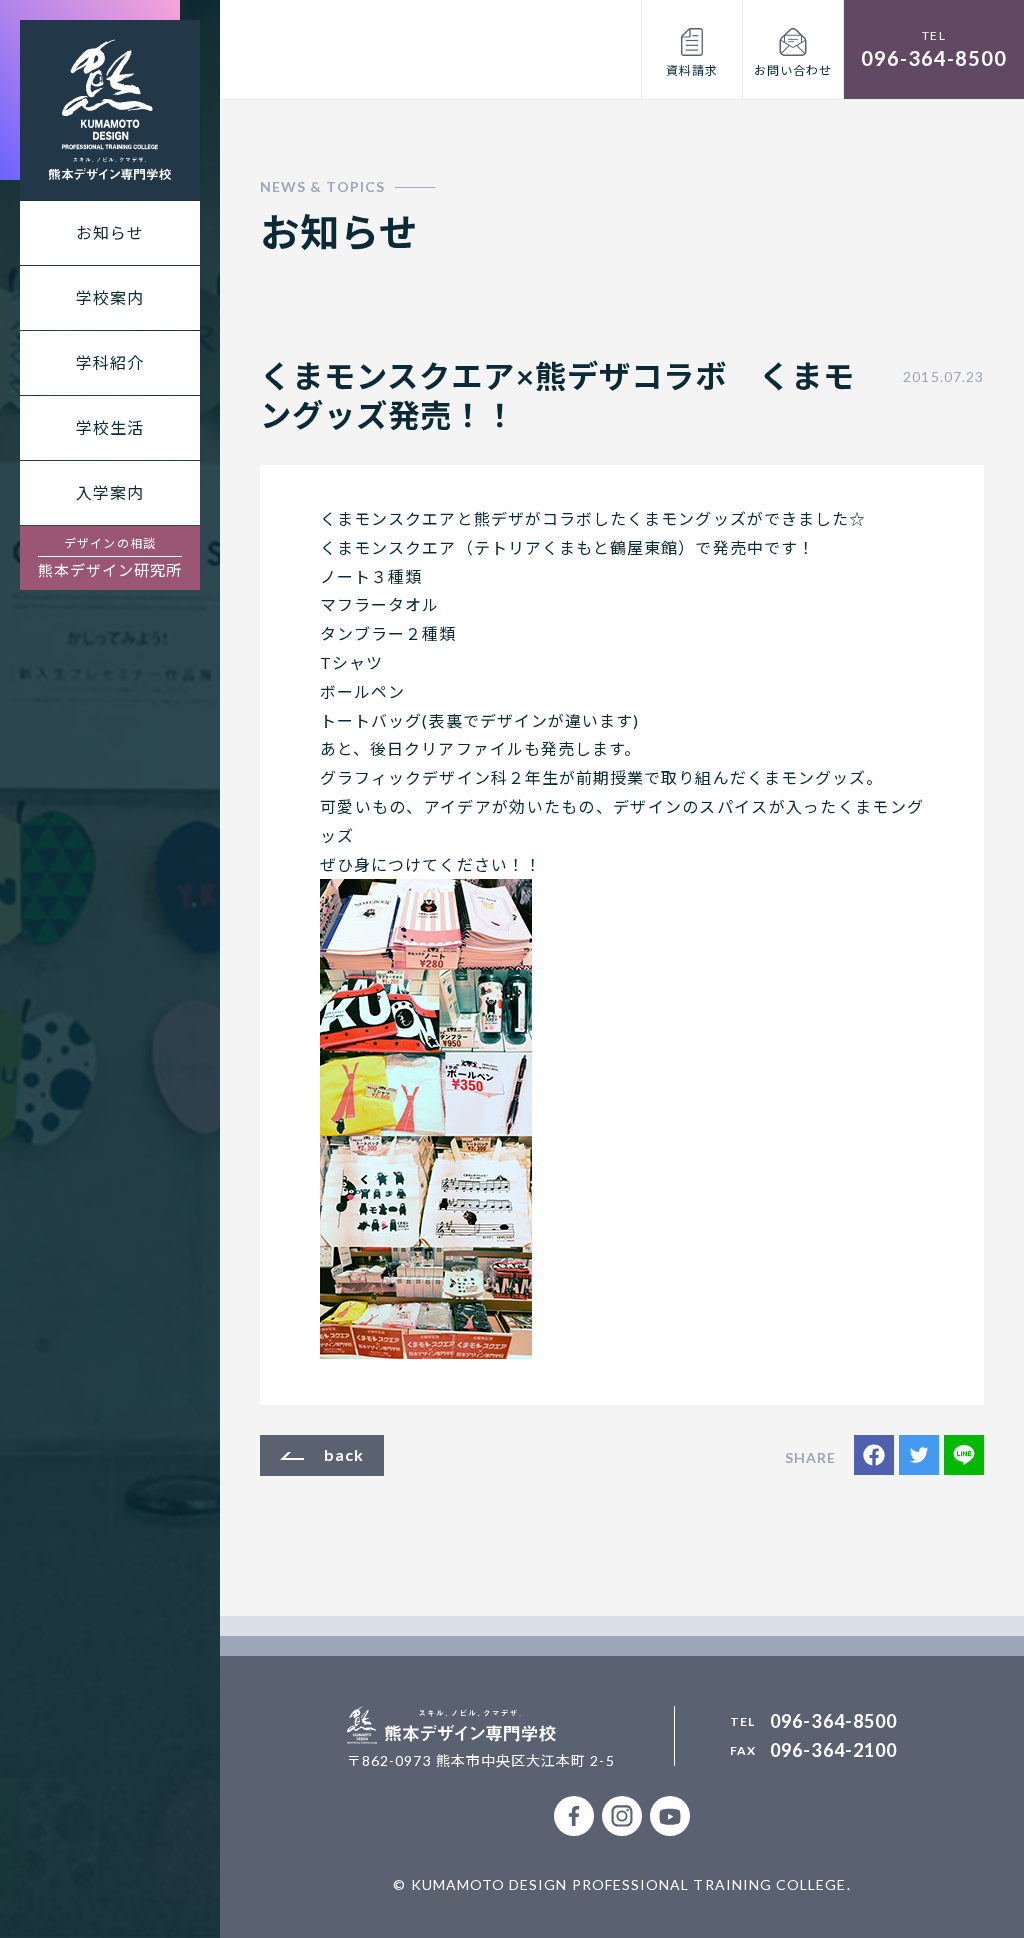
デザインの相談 (110, 557)
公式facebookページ (574, 1816)
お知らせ (110, 232)
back (344, 1454)
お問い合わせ (793, 70)
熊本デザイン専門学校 (110, 110)
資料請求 (692, 70)
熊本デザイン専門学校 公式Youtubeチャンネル (670, 1816)
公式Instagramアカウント (622, 1816)
